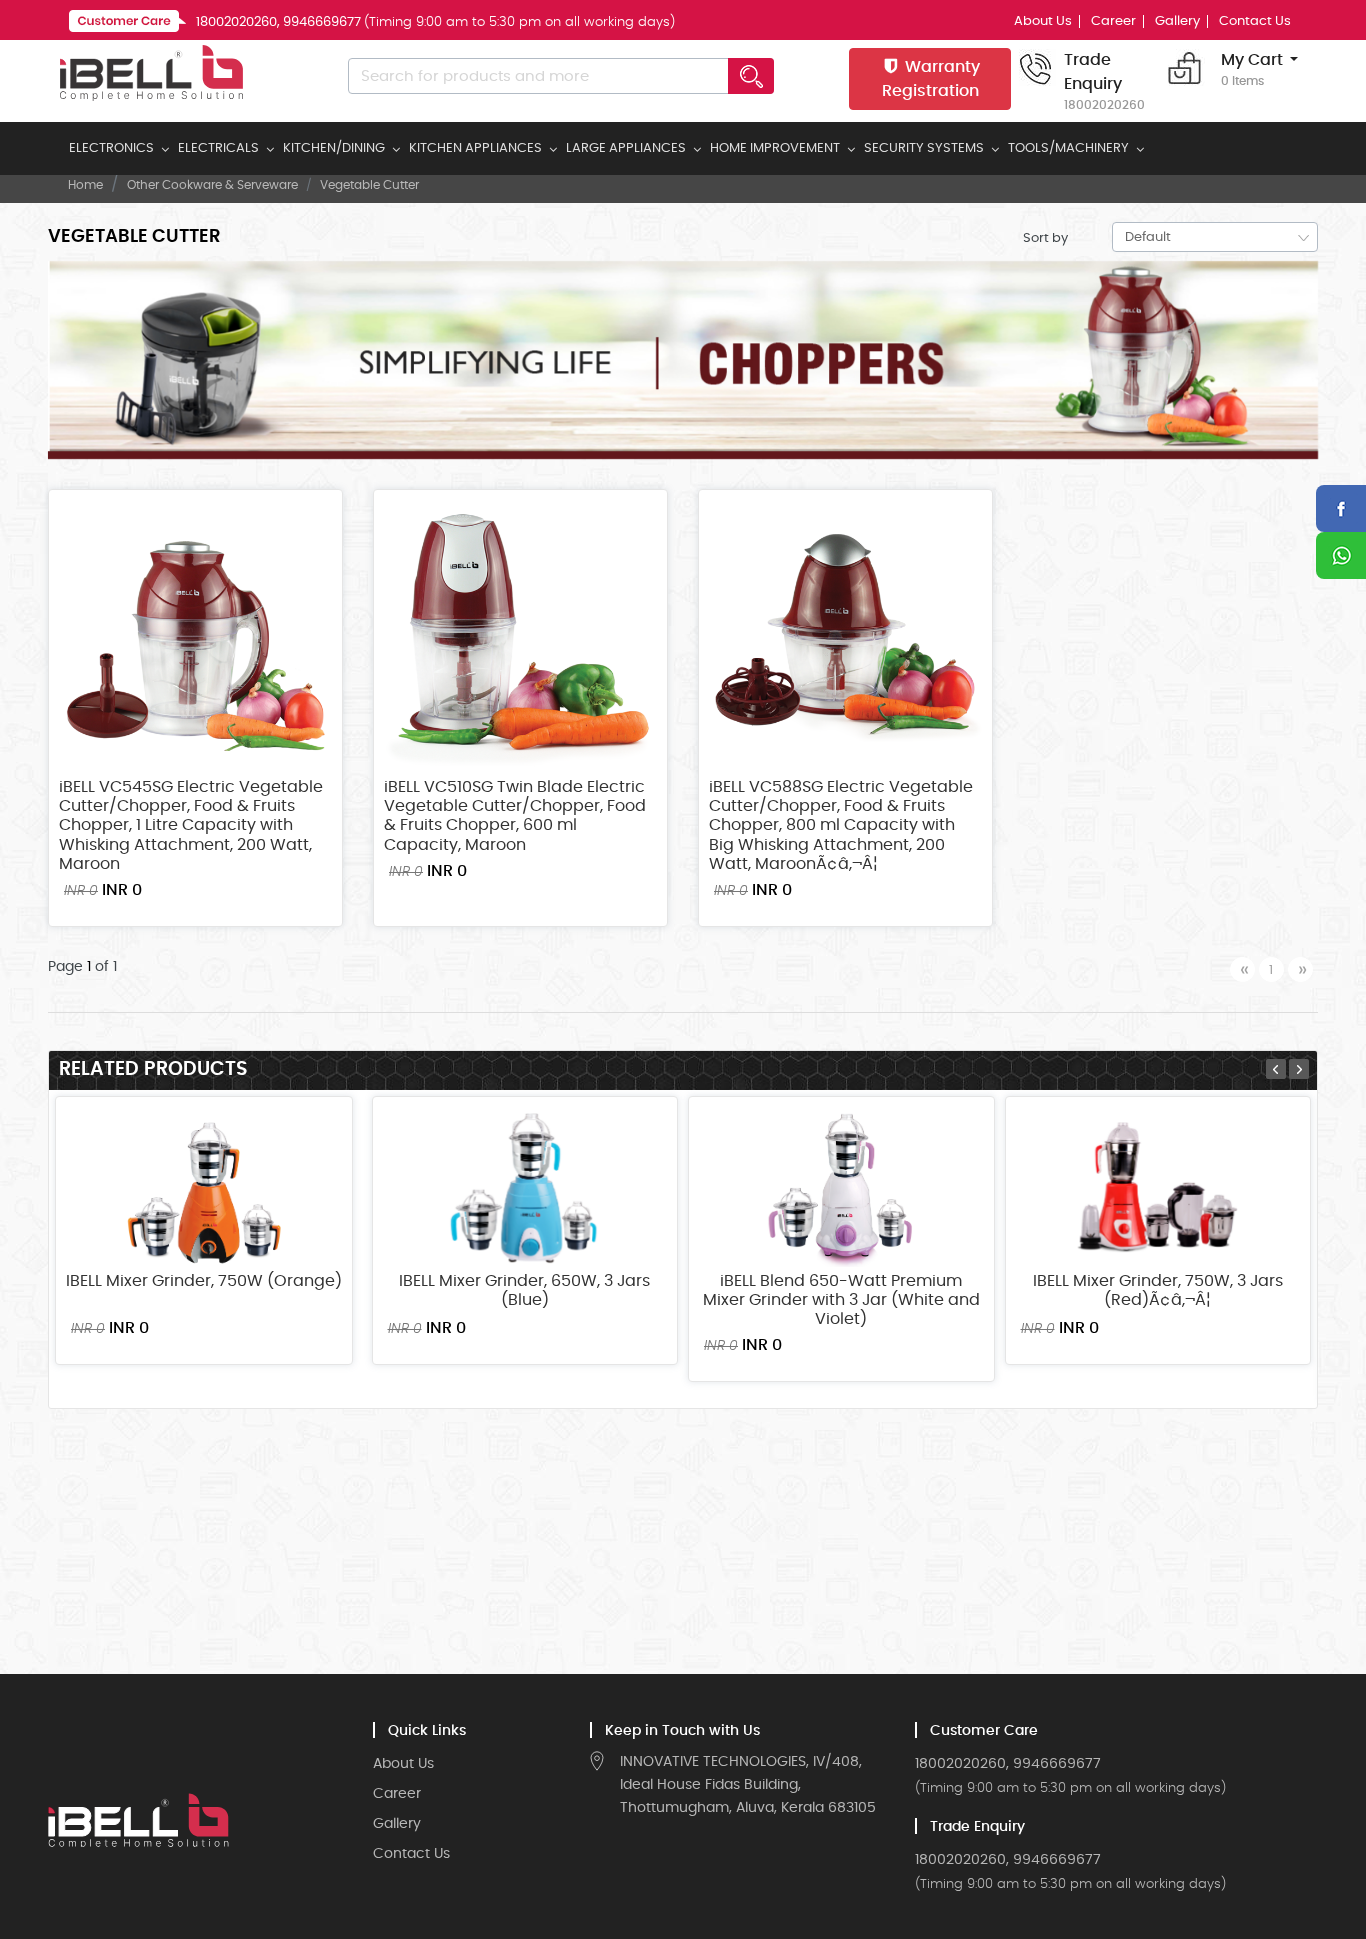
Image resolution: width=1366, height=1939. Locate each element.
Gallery (1177, 21)
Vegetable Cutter (369, 185)
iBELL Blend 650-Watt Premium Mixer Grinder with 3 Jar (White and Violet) (841, 1300)
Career (1113, 21)
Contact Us (1255, 21)
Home (85, 185)
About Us (1043, 21)
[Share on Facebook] (1341, 508)
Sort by (1045, 238)
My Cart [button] (1252, 69)
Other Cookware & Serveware (212, 185)
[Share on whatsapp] (1341, 555)
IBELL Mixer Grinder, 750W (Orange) (204, 1281)
